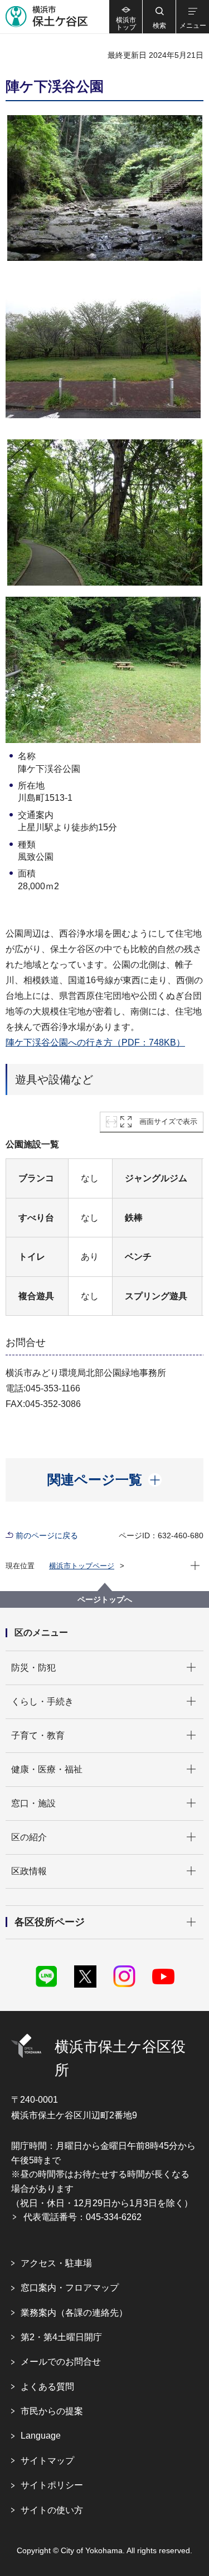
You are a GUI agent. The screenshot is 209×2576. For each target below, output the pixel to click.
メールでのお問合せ (61, 2362)
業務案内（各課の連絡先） (74, 2313)
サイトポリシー (52, 2485)
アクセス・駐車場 (56, 2263)
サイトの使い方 (52, 2510)
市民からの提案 (52, 2411)
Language (41, 2436)
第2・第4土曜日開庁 (61, 2337)
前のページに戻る (47, 1535)
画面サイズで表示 (168, 1121)
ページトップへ (105, 1599)
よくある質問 (47, 2387)
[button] (159, 17)
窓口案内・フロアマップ (70, 2288)
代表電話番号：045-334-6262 (82, 2217)
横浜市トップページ (82, 1566)
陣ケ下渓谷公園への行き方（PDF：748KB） (95, 1042)
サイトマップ (47, 2461)
